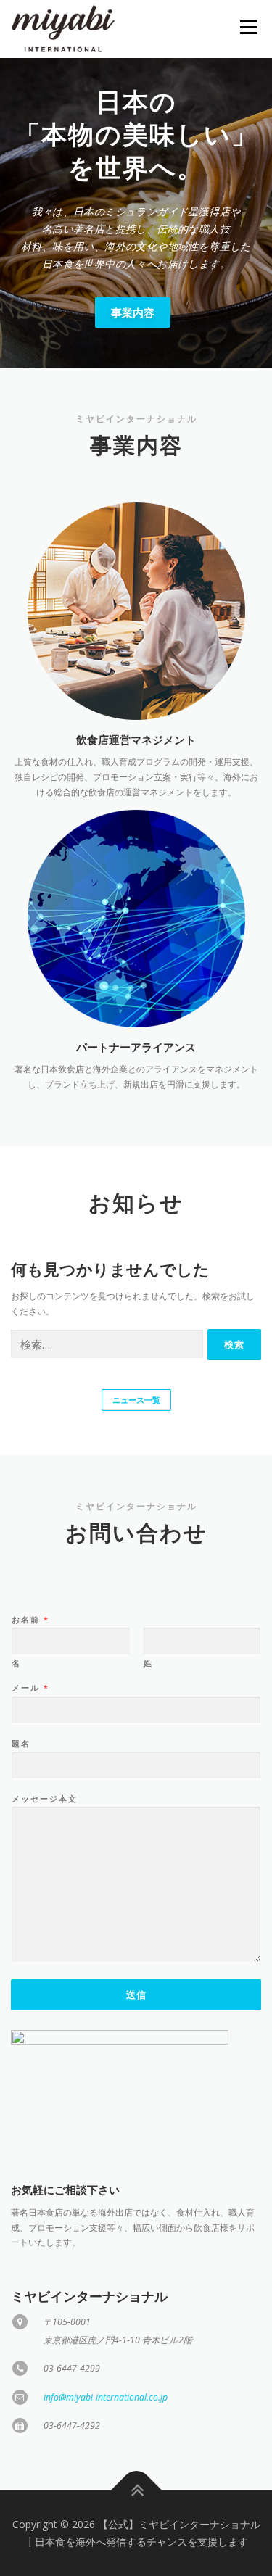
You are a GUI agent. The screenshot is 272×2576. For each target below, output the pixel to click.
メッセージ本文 (45, 1799)
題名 (21, 1744)
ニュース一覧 (136, 1400)
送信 (136, 1995)
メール (30, 1688)
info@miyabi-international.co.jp (106, 2397)
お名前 (30, 1620)
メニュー (248, 27)
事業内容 (133, 312)
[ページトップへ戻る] (136, 2491)
